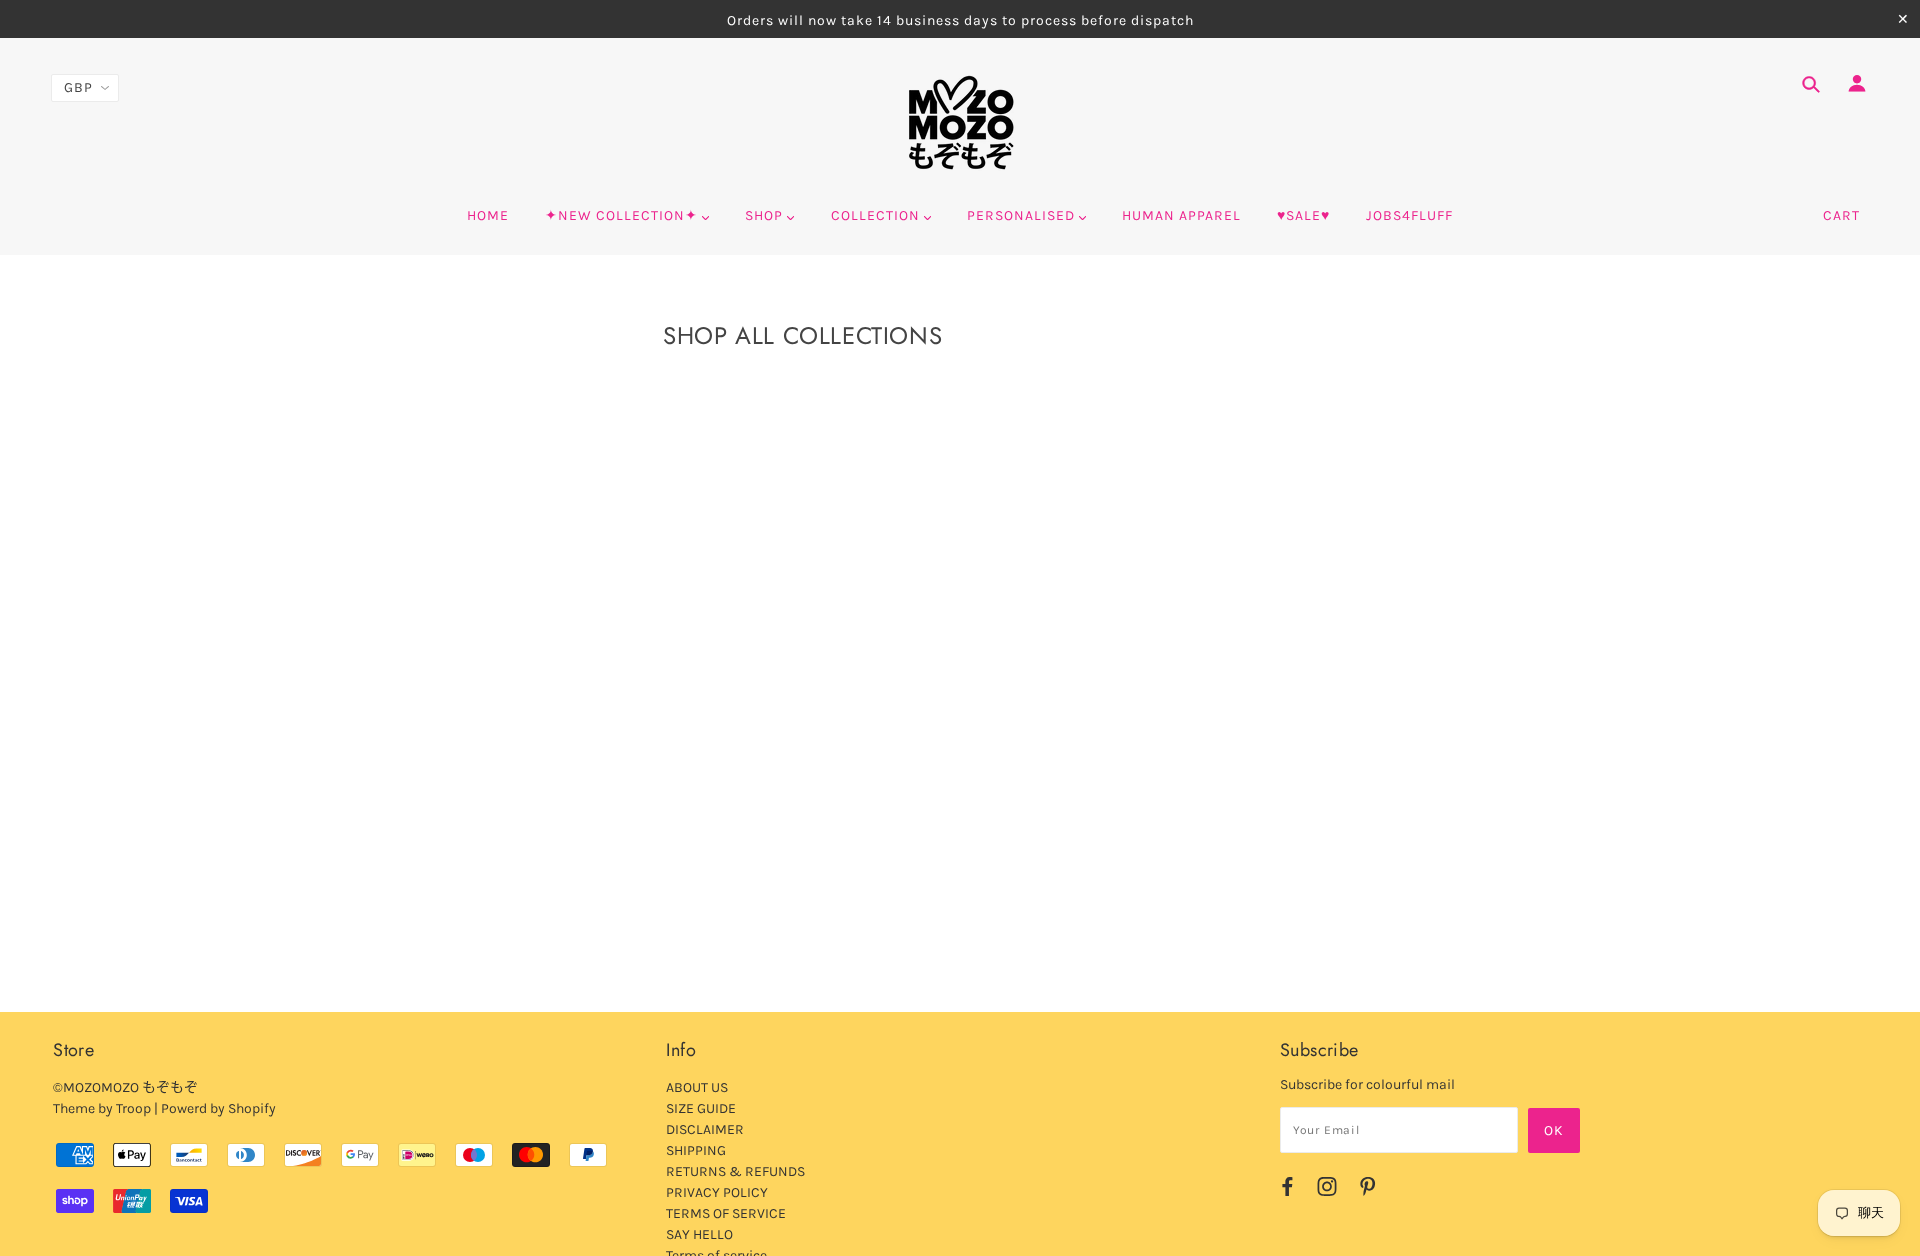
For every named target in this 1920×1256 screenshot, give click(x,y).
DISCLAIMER (705, 1129)
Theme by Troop (102, 1108)
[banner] (960, 123)
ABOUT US (697, 1087)
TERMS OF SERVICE (726, 1213)
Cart (1841, 215)
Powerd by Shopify (218, 1108)
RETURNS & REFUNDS (735, 1171)
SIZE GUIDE (701, 1108)
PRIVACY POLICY (717, 1192)
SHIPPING (696, 1150)
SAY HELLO (699, 1234)
